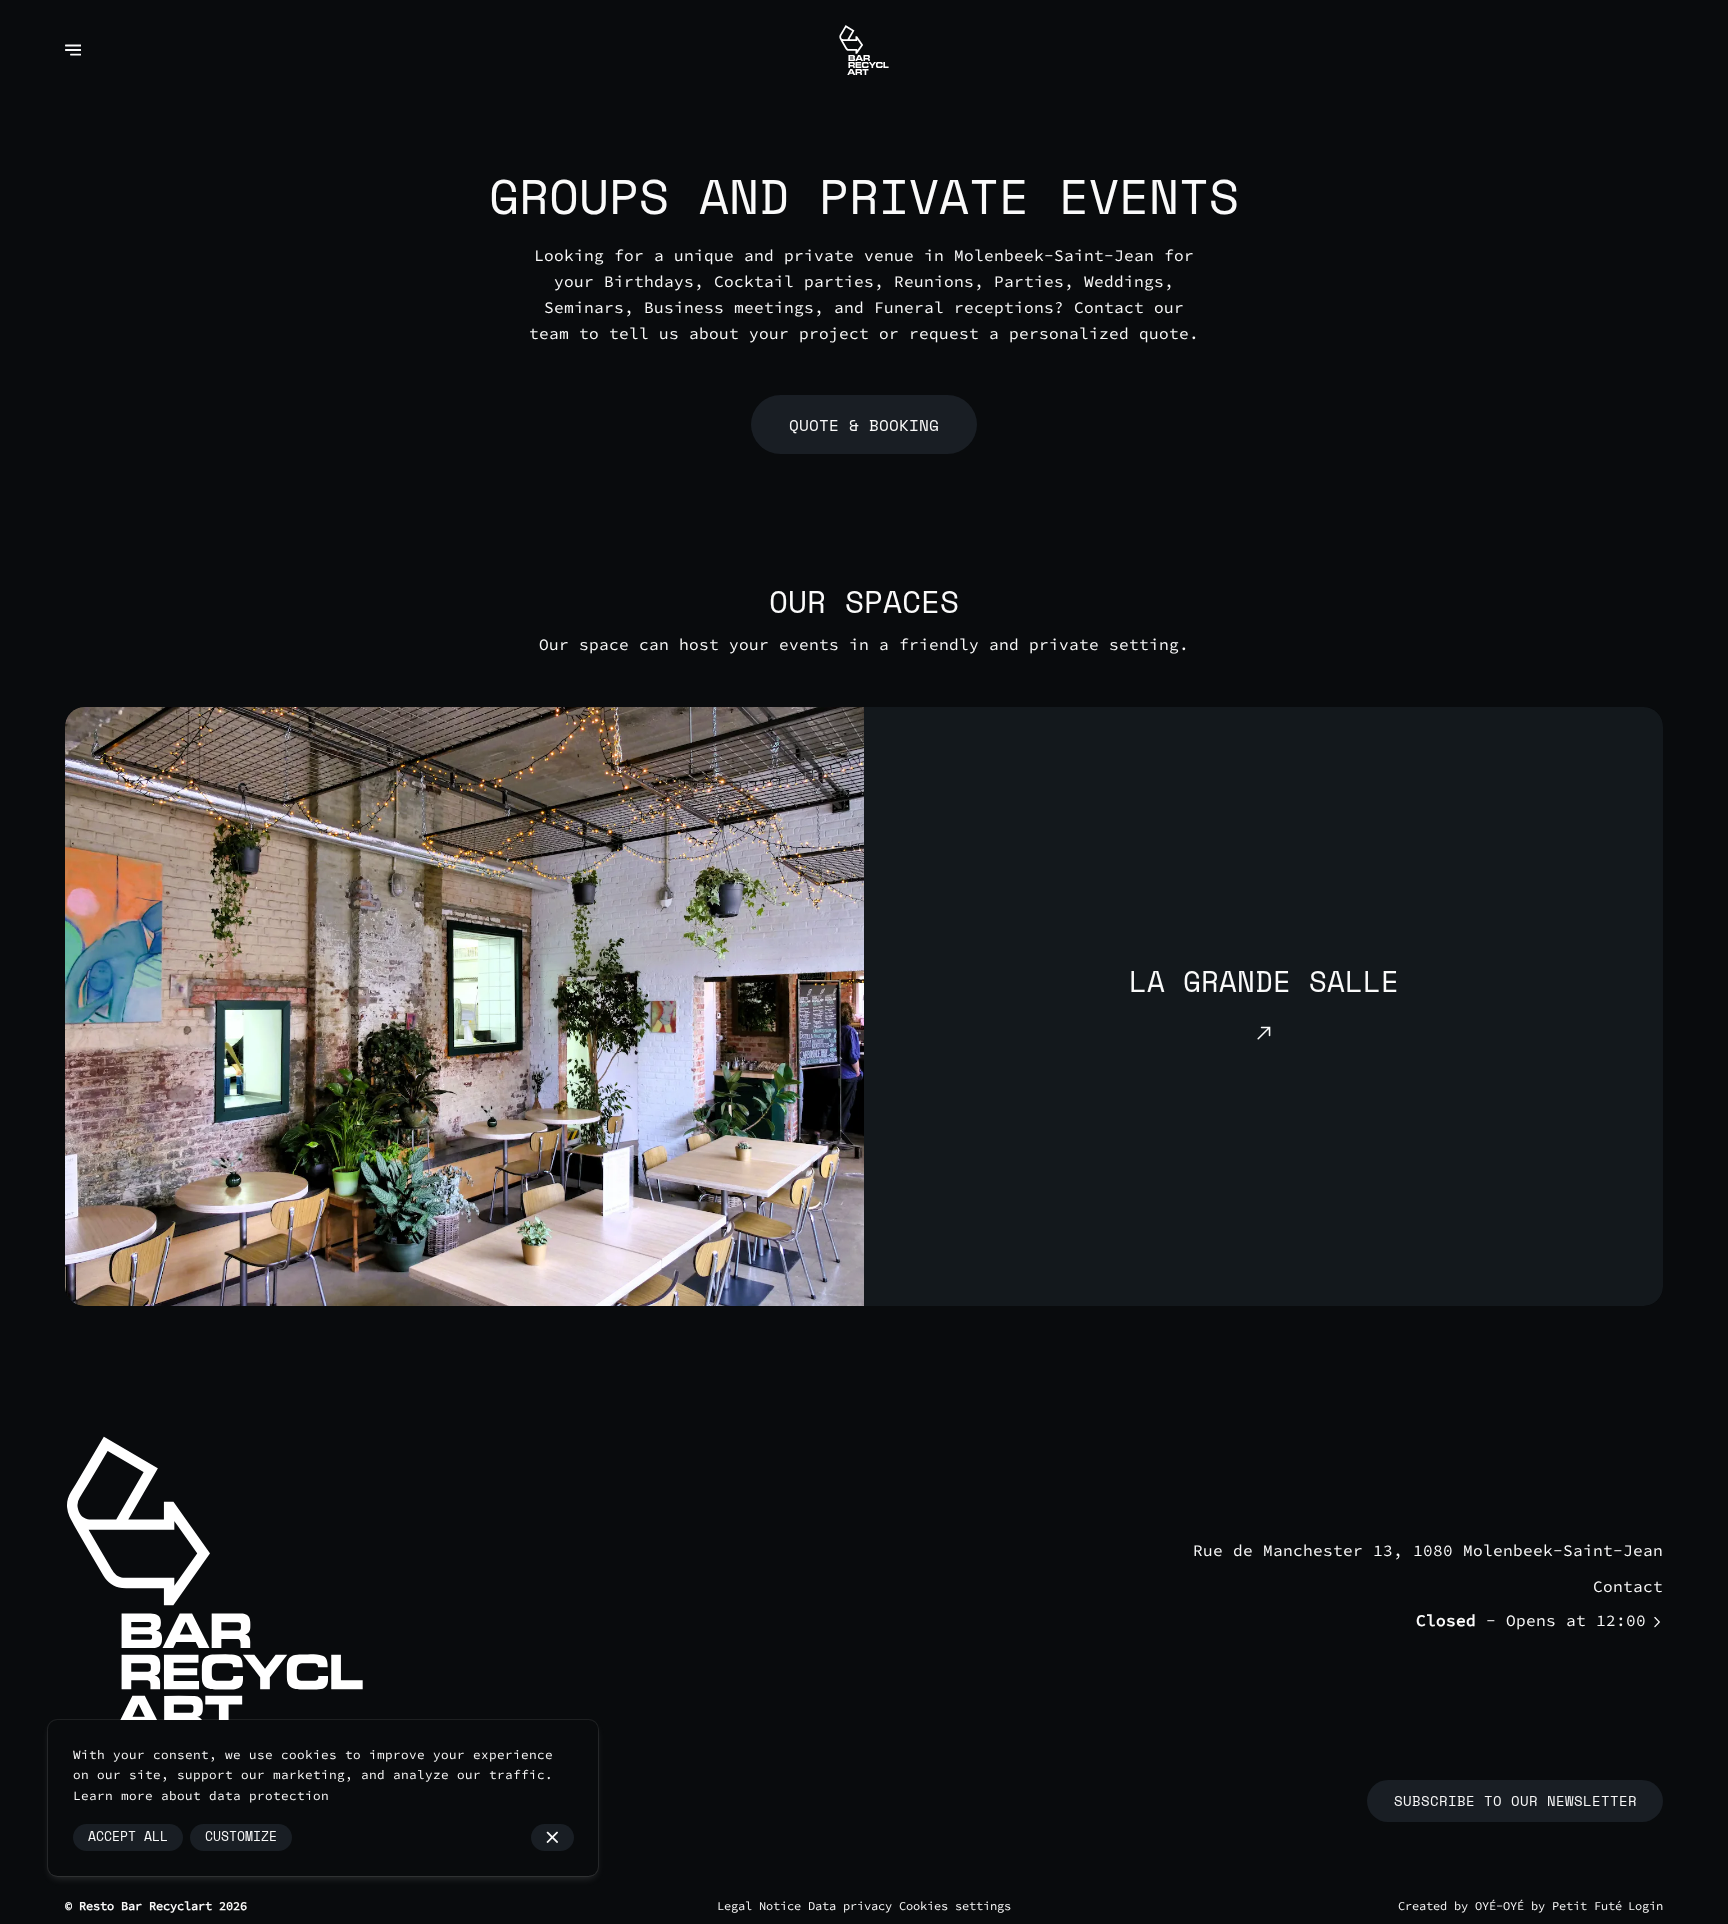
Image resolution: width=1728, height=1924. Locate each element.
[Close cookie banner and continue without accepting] (552, 1838)
